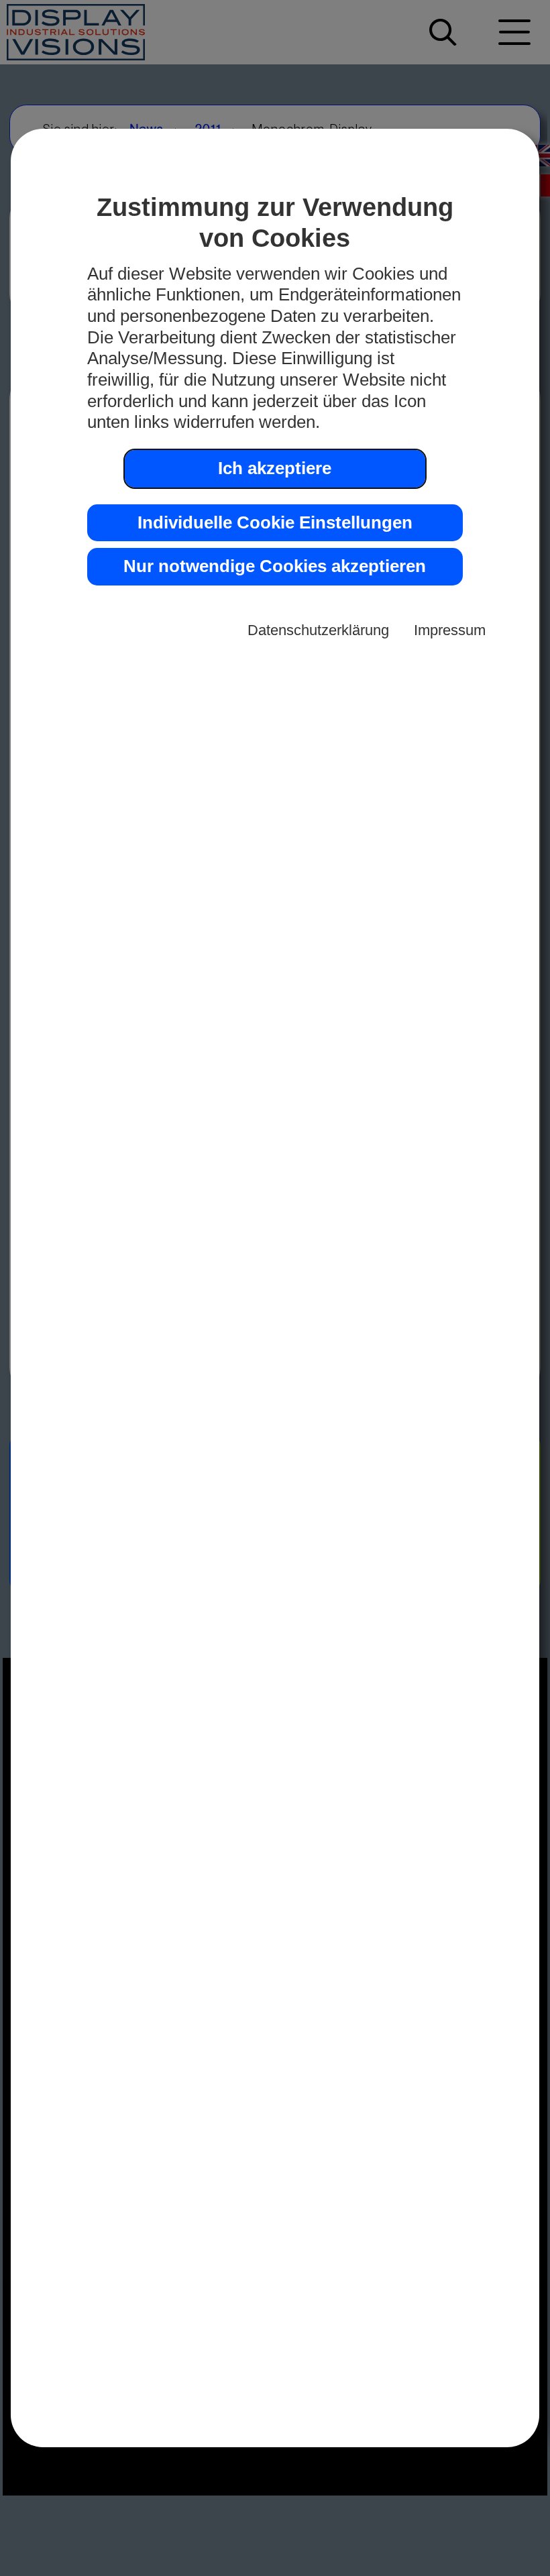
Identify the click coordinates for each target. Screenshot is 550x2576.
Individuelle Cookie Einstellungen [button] (275, 522)
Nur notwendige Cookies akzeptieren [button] (275, 566)
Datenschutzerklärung (318, 630)
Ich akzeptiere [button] (275, 468)
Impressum (450, 630)
